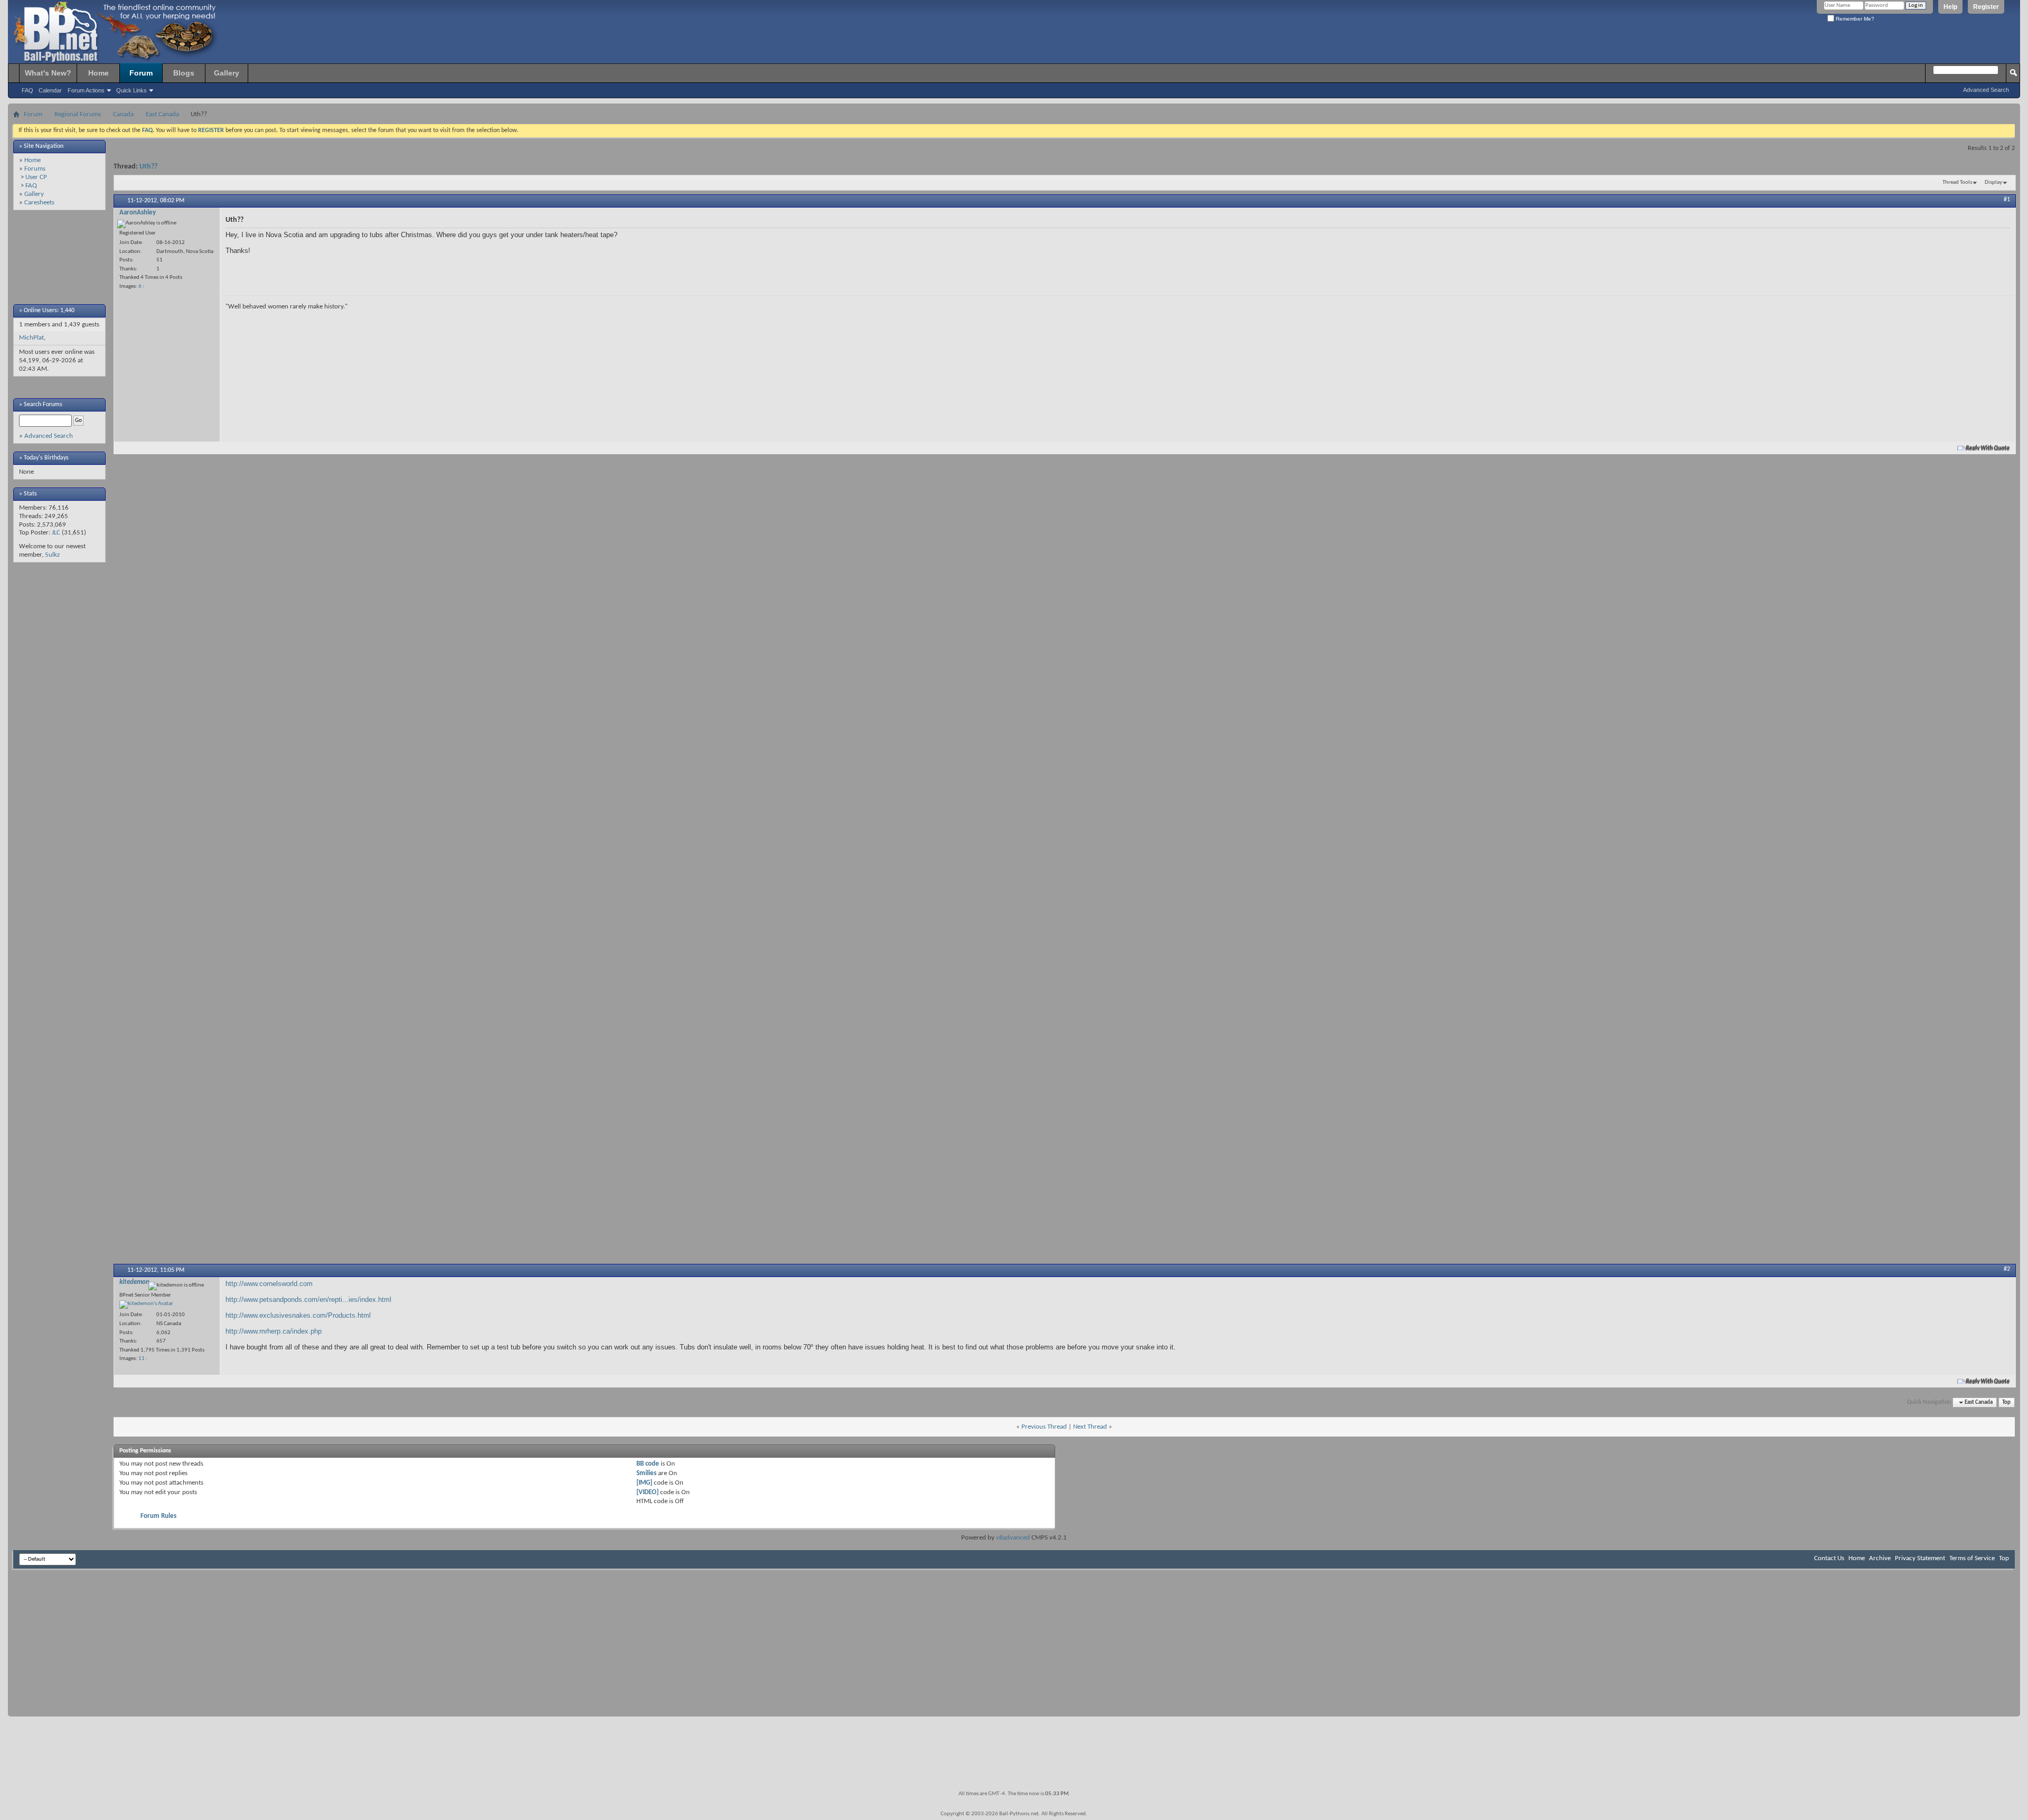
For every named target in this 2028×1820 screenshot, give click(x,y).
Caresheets (39, 203)
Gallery (227, 73)
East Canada (162, 114)
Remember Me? (1854, 19)
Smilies (646, 1473)
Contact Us (1829, 1558)
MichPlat (31, 338)
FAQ (27, 90)
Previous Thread (1044, 1427)
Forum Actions (86, 90)
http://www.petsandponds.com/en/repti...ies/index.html (308, 1300)
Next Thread (1090, 1427)
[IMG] (644, 1483)
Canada (123, 114)
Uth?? (148, 167)
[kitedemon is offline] (146, 1305)
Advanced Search (1986, 90)
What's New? (48, 73)
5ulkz (52, 555)
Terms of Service (1972, 1558)
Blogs (184, 73)
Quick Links (132, 90)
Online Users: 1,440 (49, 311)
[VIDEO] (647, 1492)
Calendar (50, 90)
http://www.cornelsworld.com (269, 1284)
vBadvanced (1013, 1538)
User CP (36, 177)
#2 (2007, 1269)
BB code (648, 1464)
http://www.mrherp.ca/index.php (274, 1331)
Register (1986, 7)
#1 (2007, 200)
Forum (141, 73)
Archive (1880, 1558)
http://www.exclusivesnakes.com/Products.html (298, 1315)
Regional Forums (78, 114)
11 (142, 1359)
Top (2006, 1402)
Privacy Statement (1920, 1558)
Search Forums (43, 405)
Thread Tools (1957, 182)
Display (1993, 182)
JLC (56, 533)
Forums (35, 169)
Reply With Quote (1988, 448)
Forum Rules (158, 1516)
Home (98, 73)
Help (1950, 7)
